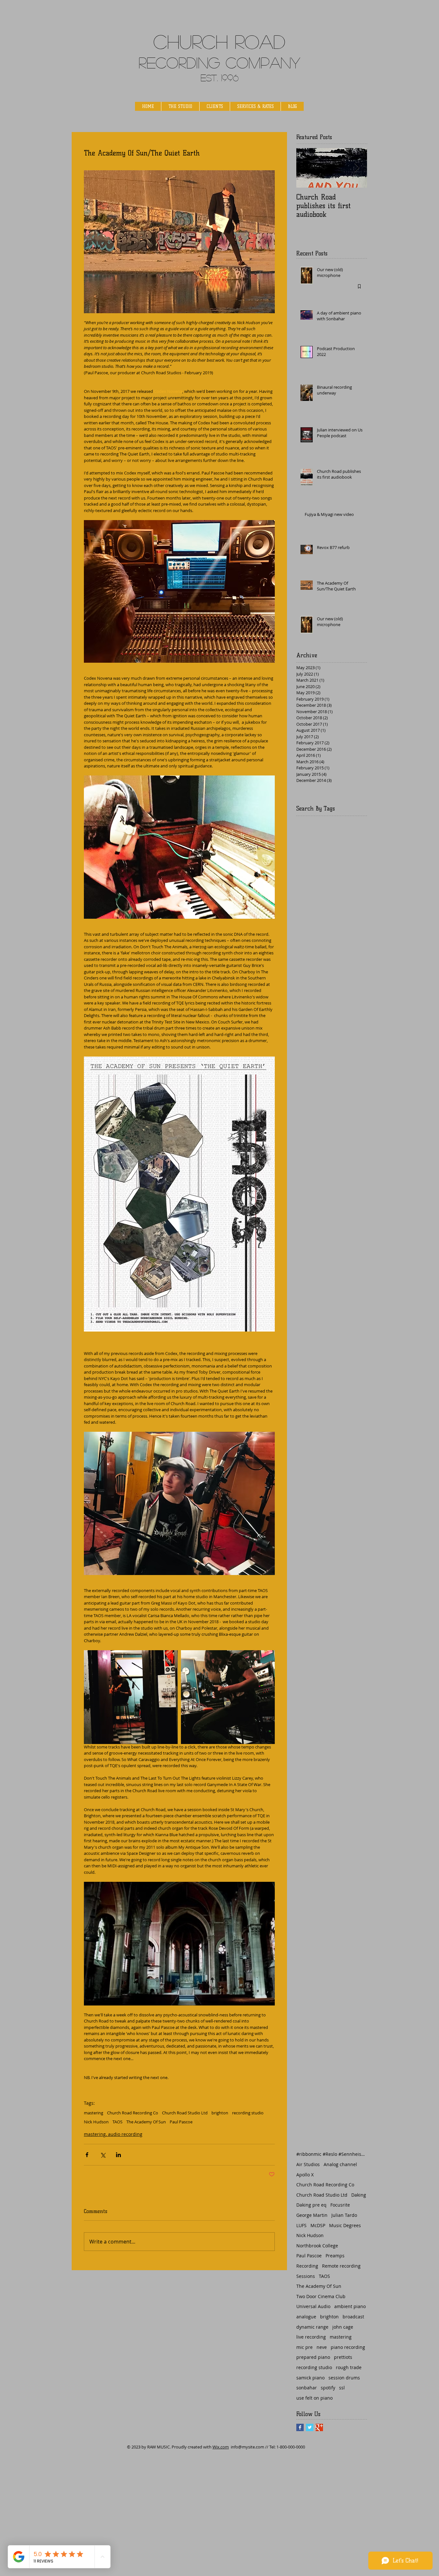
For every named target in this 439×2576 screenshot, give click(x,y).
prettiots (343, 2357)
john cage (343, 2327)
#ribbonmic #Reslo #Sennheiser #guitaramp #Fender (332, 2154)
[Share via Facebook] (87, 2155)
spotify (328, 2388)
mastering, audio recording (113, 2134)
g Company (254, 62)
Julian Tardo (344, 2215)
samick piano (310, 2378)
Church (191, 41)
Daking (359, 2195)
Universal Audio (313, 2306)
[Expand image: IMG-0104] (131, 1697)
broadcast (353, 2317)
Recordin (173, 62)
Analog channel (340, 2164)
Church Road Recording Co (133, 2113)
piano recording (348, 2347)
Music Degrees (345, 2225)
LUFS (301, 2225)
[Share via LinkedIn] (118, 2155)
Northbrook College (317, 2246)
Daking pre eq (311, 2205)
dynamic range (312, 2327)
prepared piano (313, 2357)
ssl (342, 2388)
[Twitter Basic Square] (310, 2427)
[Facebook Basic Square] (300, 2427)
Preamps (335, 2256)
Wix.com (221, 2447)
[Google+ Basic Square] (319, 2427)
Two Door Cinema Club (321, 2296)
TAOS (117, 2122)
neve (322, 2347)
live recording (311, 2337)
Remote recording (341, 2266)
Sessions (306, 2276)
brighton (220, 2113)
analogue (306, 2317)
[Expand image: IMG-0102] (228, 1697)
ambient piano (350, 2306)
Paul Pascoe (181, 2122)
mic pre (305, 2347)
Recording (307, 2266)
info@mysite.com (247, 2447)
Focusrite (340, 2205)
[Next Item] (357, 168)
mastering (94, 2113)
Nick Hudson (96, 2122)
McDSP (318, 2225)
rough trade (349, 2367)
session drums (344, 2378)
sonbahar (307, 2388)
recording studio (248, 2113)
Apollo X (305, 2175)
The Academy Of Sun (146, 2122)
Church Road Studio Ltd (185, 2113)
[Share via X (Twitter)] (103, 2155)
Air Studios (308, 2164)
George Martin (312, 2215)
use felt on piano (314, 2398)
